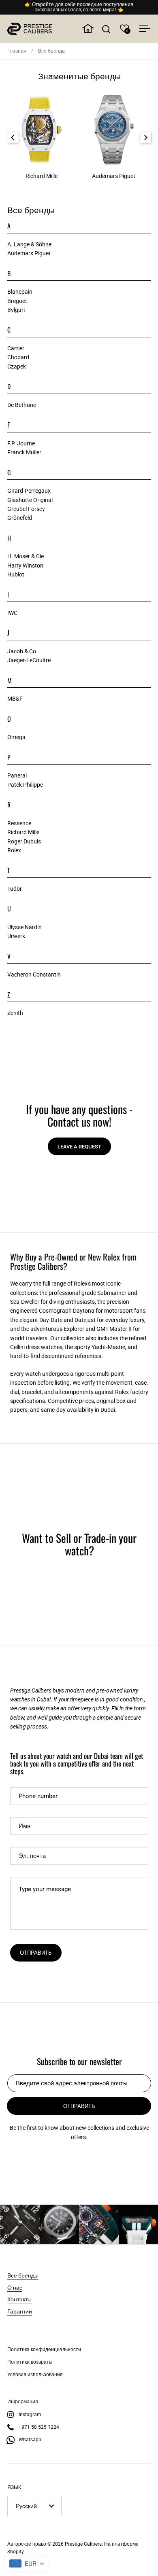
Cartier (16, 348)
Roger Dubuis (24, 841)
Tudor (15, 889)
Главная (17, 51)
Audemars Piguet (29, 253)
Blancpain (20, 292)
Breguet (17, 301)
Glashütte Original (30, 500)
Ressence (19, 823)
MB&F (15, 699)
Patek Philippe (25, 785)
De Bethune (22, 405)
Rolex (14, 850)
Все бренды (23, 2275)
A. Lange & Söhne (29, 244)
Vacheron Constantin (34, 974)
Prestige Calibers (83, 2544)
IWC (12, 613)
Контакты (19, 2299)
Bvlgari (16, 310)
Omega (16, 737)
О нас (15, 2287)
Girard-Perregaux (29, 491)
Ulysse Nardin (25, 927)
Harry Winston (25, 566)
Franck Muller (24, 452)
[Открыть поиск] (106, 29)
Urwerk (16, 936)
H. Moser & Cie (26, 556)
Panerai (17, 775)
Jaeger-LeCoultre (29, 660)
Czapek (17, 366)
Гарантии (20, 2311)
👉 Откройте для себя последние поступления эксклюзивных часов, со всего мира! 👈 (79, 7)
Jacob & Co (22, 651)
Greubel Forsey (26, 509)
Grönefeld (20, 518)
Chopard (18, 357)
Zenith (15, 1013)
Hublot (16, 574)
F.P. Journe (21, 443)
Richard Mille (23, 832)
